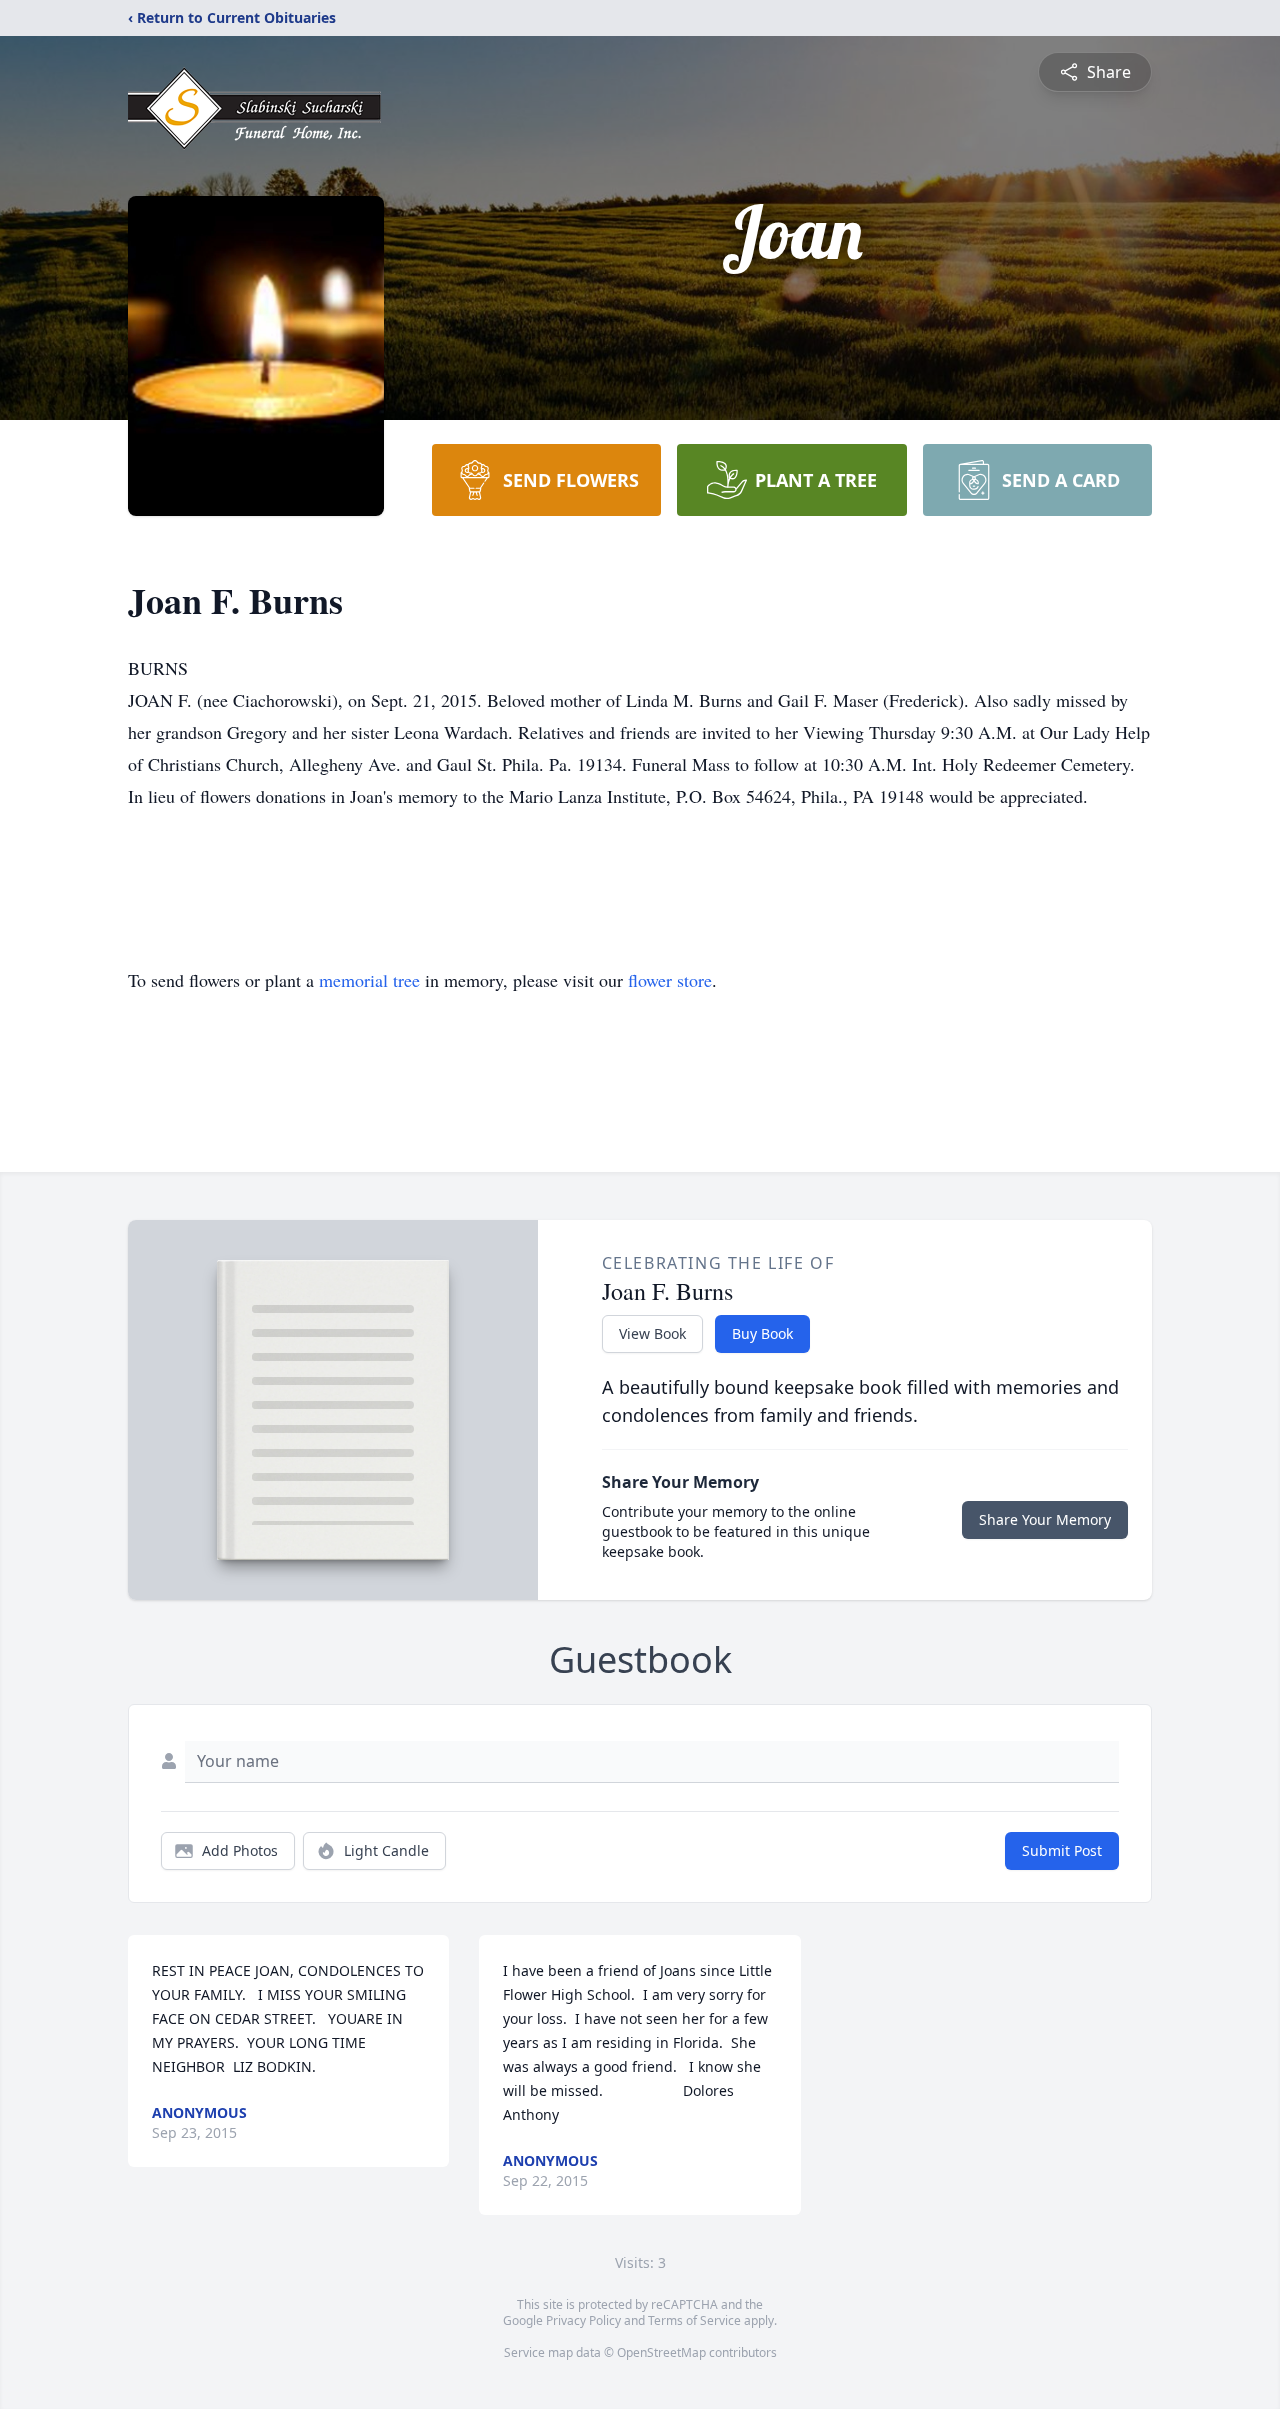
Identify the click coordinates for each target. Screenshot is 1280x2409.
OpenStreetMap (661, 2352)
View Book (652, 1333)
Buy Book (762, 1333)
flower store (670, 980)
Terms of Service (694, 2320)
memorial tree (369, 980)
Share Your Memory (1045, 1519)
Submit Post (1062, 1850)
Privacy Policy (583, 2320)
